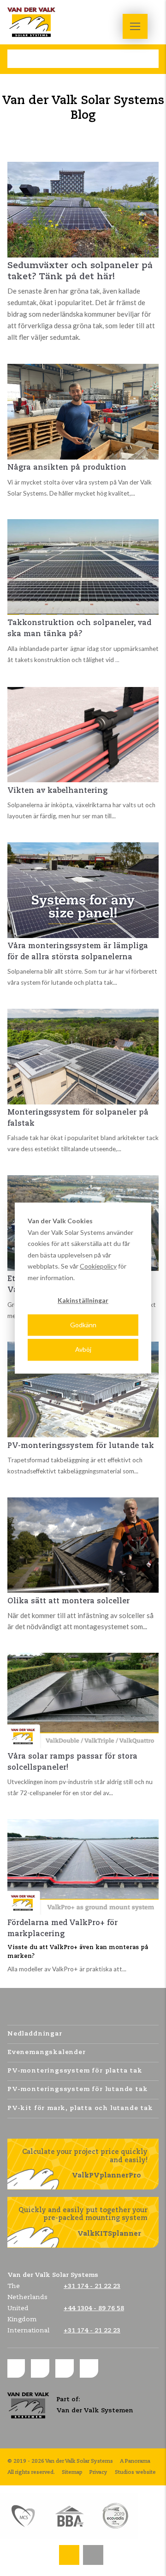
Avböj (83, 1349)
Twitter (65, 2368)
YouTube (89, 2368)
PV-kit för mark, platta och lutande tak (80, 2108)
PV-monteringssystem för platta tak (75, 2071)
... (117, 660)
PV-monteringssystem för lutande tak (81, 1446)
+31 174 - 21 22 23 (69, 2551)
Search (17, 59)
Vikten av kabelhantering (57, 791)
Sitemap (72, 2472)
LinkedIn (40, 2368)
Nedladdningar (35, 2034)
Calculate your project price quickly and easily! (85, 2164)
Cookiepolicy (98, 1266)
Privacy (98, 2472)
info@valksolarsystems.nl (93, 2551)
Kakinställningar (83, 1300)
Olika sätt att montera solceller (68, 1601)
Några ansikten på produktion (67, 468)
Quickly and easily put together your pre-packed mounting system (83, 2222)
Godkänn (83, 1325)
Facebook (16, 2368)
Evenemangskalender (47, 2052)
